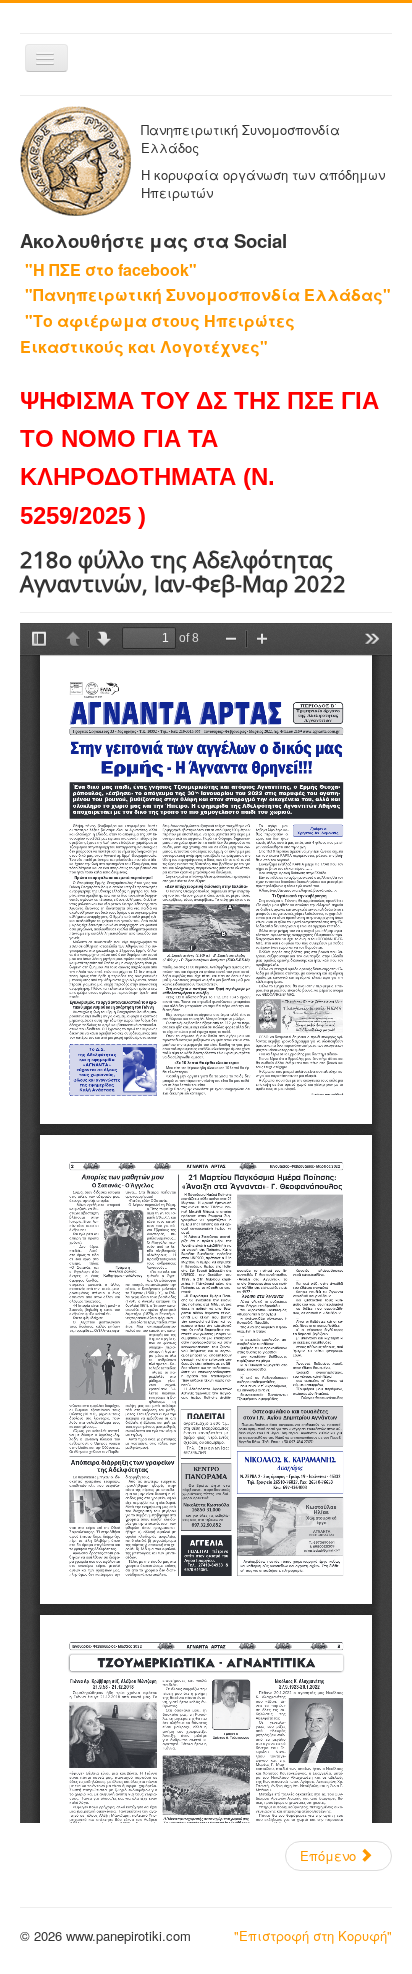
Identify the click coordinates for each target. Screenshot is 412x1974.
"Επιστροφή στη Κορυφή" (313, 1935)
